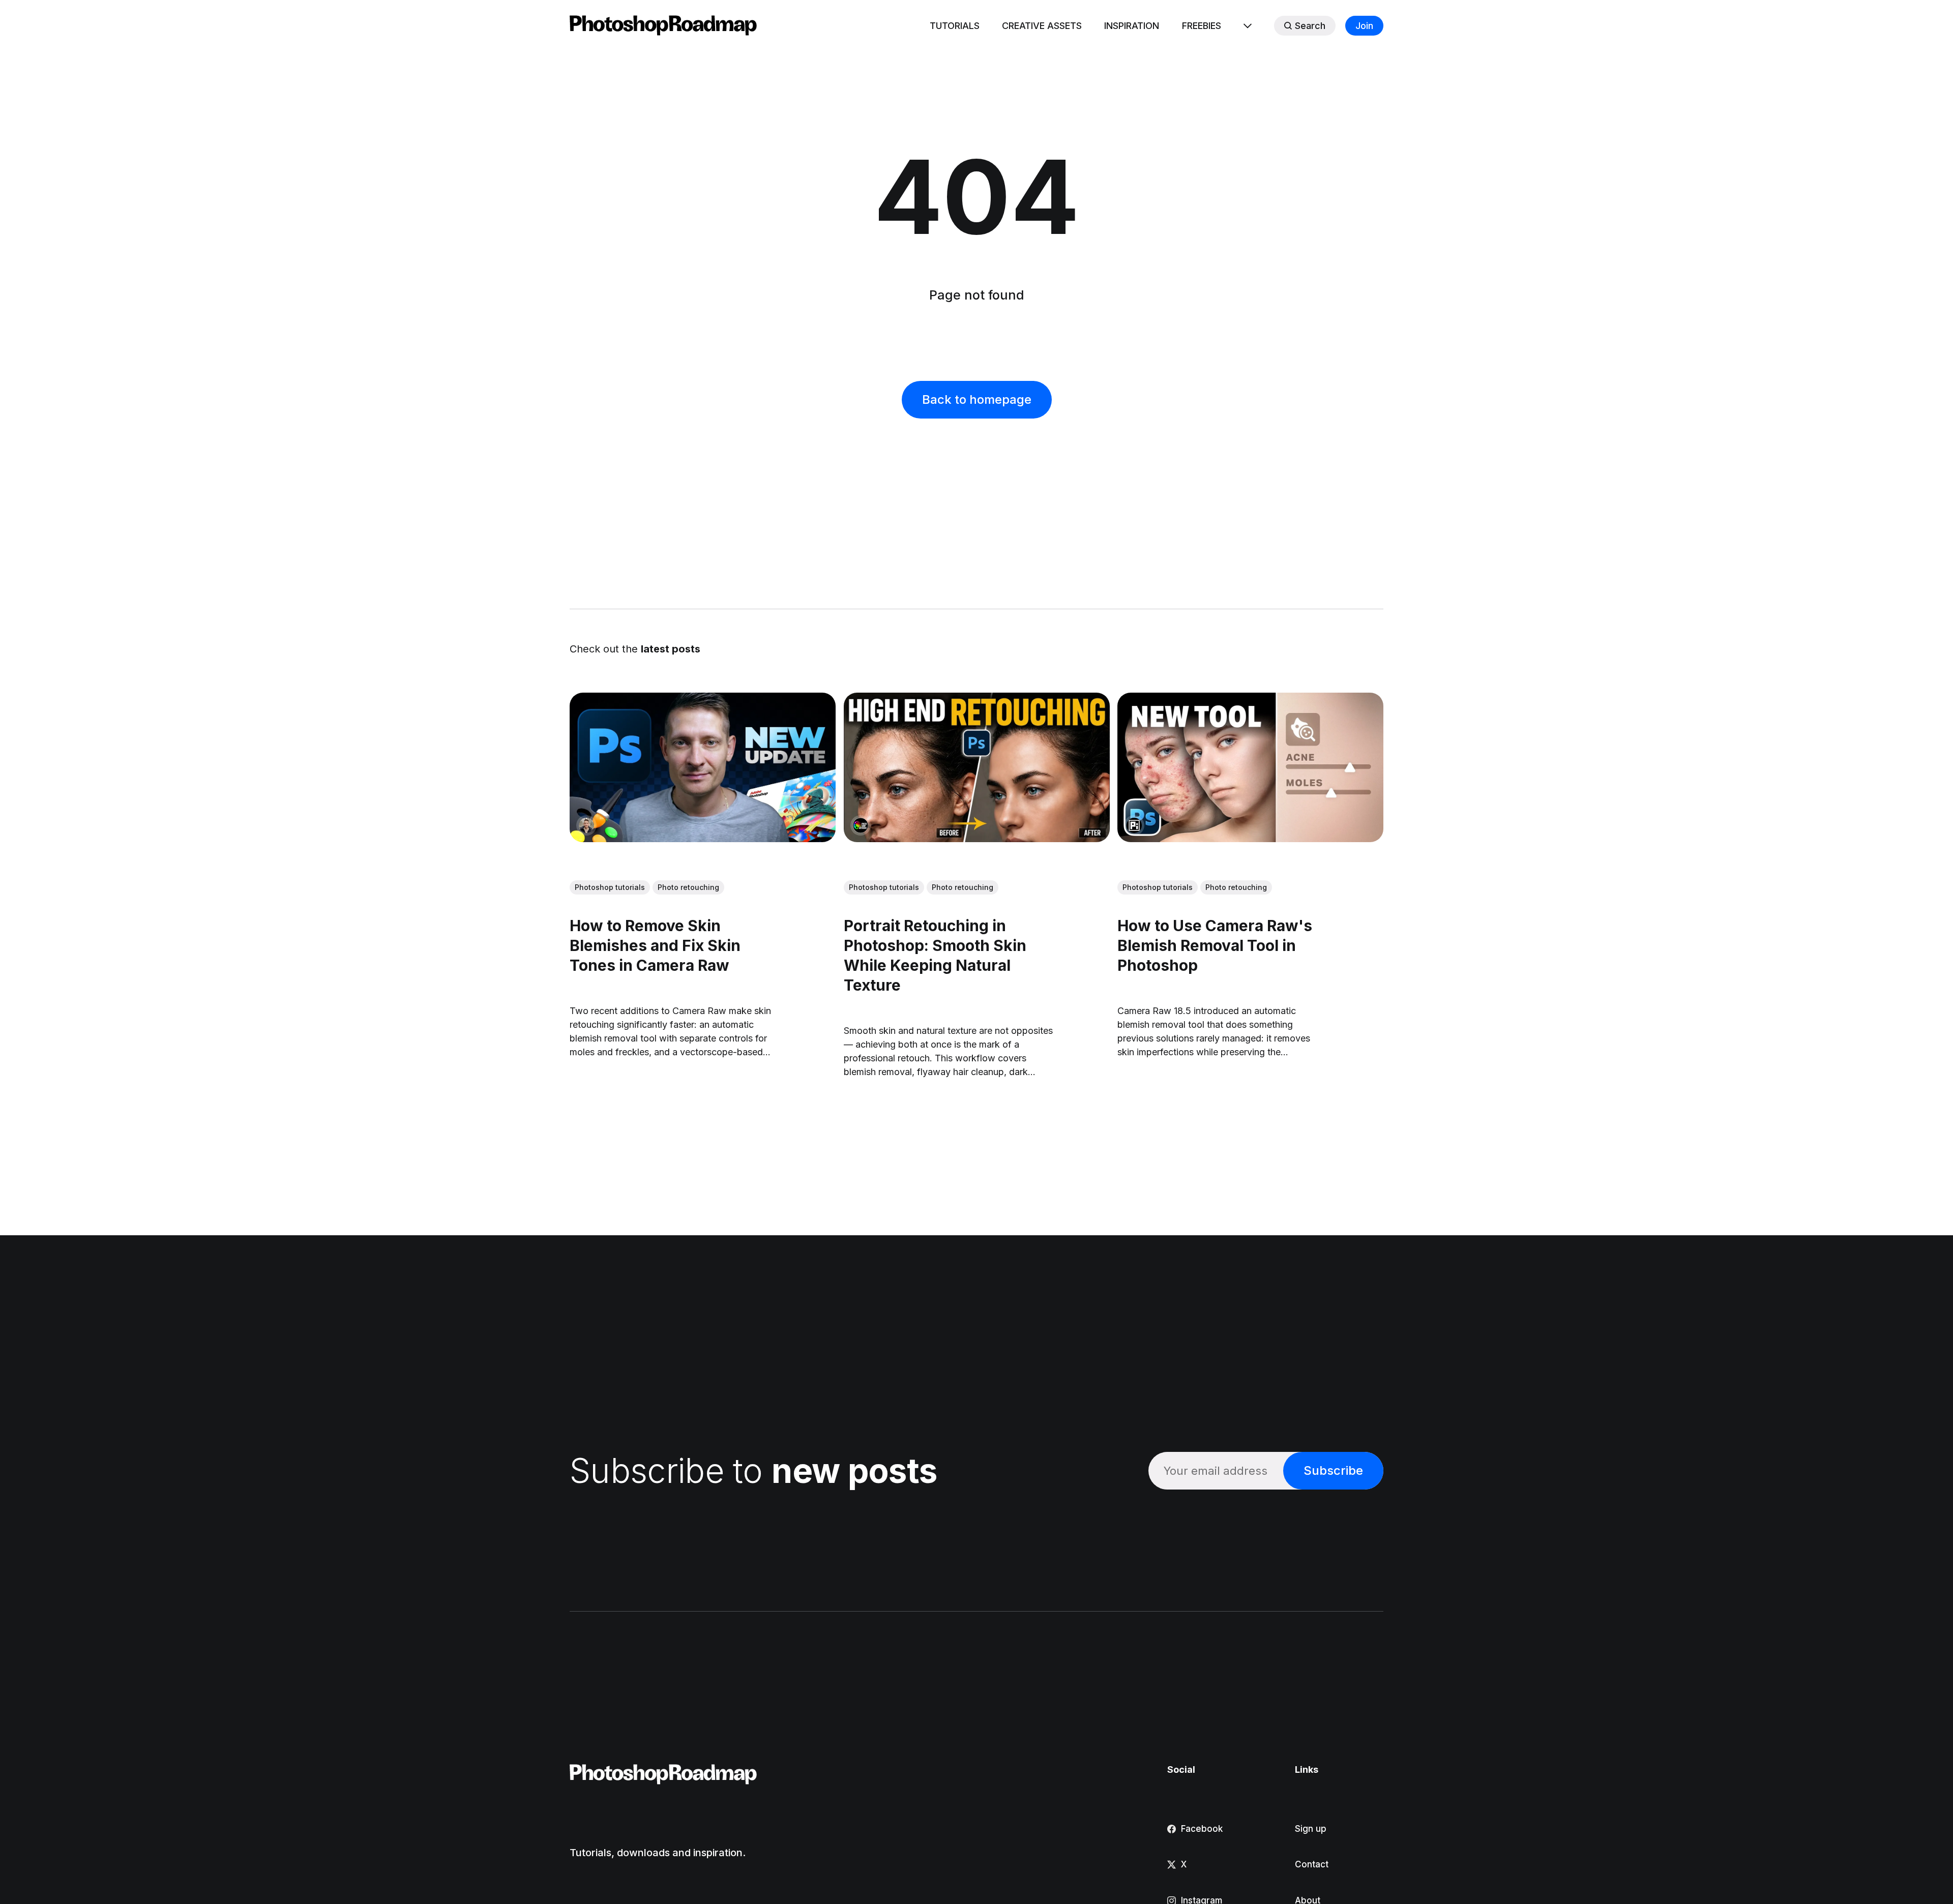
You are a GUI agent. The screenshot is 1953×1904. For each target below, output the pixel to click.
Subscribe (1333, 1470)
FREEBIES (1202, 26)
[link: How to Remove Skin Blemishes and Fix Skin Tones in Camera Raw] (703, 839)
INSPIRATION (1132, 26)
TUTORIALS (955, 26)
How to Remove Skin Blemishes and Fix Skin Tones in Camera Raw (655, 945)
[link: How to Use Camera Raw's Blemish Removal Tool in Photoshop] (1250, 839)
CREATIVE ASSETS (1042, 26)
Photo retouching (688, 887)
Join (1364, 26)
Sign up (1311, 1829)
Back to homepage (977, 399)
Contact (1312, 1864)
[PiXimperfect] (1134, 825)
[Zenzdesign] (586, 825)
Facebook (1202, 1829)
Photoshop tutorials (610, 887)
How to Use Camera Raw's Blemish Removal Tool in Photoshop (1215, 945)
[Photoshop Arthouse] (861, 825)
